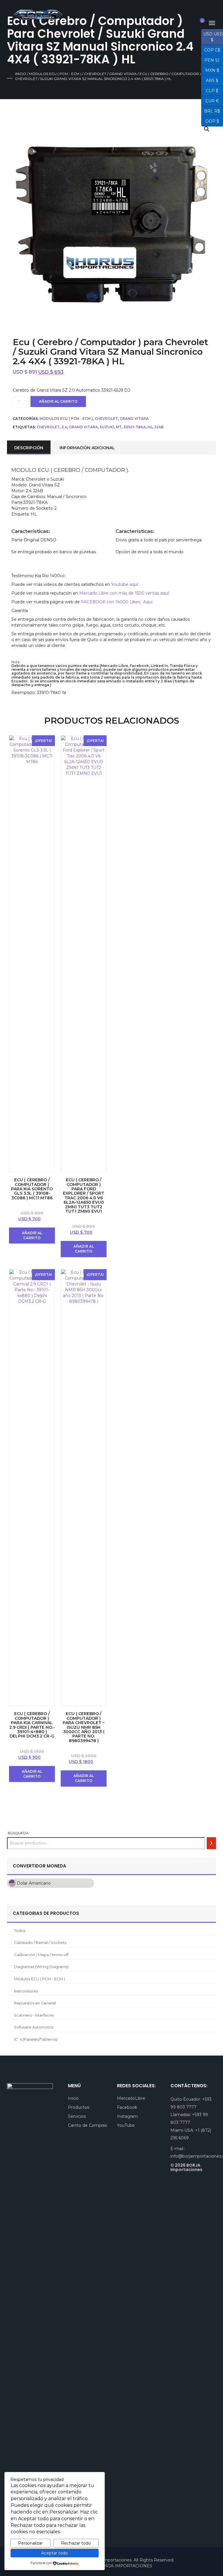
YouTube (126, 2125)
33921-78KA (135, 427)
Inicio (21, 74)
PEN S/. (211, 60)
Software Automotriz (34, 2027)
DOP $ (210, 121)
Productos (79, 2107)
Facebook (127, 2107)
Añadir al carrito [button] (32, 1235)
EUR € (210, 100)
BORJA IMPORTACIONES (125, 2566)
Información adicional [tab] (87, 448)
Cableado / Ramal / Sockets (40, 1942)
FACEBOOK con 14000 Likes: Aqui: (118, 602)
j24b (159, 427)
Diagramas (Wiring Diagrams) (41, 1967)
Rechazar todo (76, 2543)
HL (150, 427)
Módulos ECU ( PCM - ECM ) (55, 74)
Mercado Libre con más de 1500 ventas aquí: (124, 593)
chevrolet (48, 427)
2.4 (64, 427)
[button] (207, 129)
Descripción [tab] (29, 448)
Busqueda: (19, 1833)
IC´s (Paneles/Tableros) (36, 2039)
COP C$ (211, 49)
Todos (20, 1931)
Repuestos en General (35, 2003)
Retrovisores (26, 1991)
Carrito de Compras (87, 2125)
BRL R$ (211, 110)
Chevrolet (95, 74)
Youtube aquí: (125, 584)
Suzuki (107, 427)
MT (119, 427)
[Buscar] (211, 1843)
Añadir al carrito (58, 401)
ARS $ (210, 80)
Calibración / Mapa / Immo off (41, 1955)
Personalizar (30, 2543)
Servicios (77, 2116)
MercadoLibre (131, 2098)
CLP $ (210, 90)
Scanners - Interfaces (34, 2015)
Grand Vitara (123, 74)
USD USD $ (212, 37)
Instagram (127, 2116)
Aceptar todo (55, 2553)
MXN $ (210, 70)
